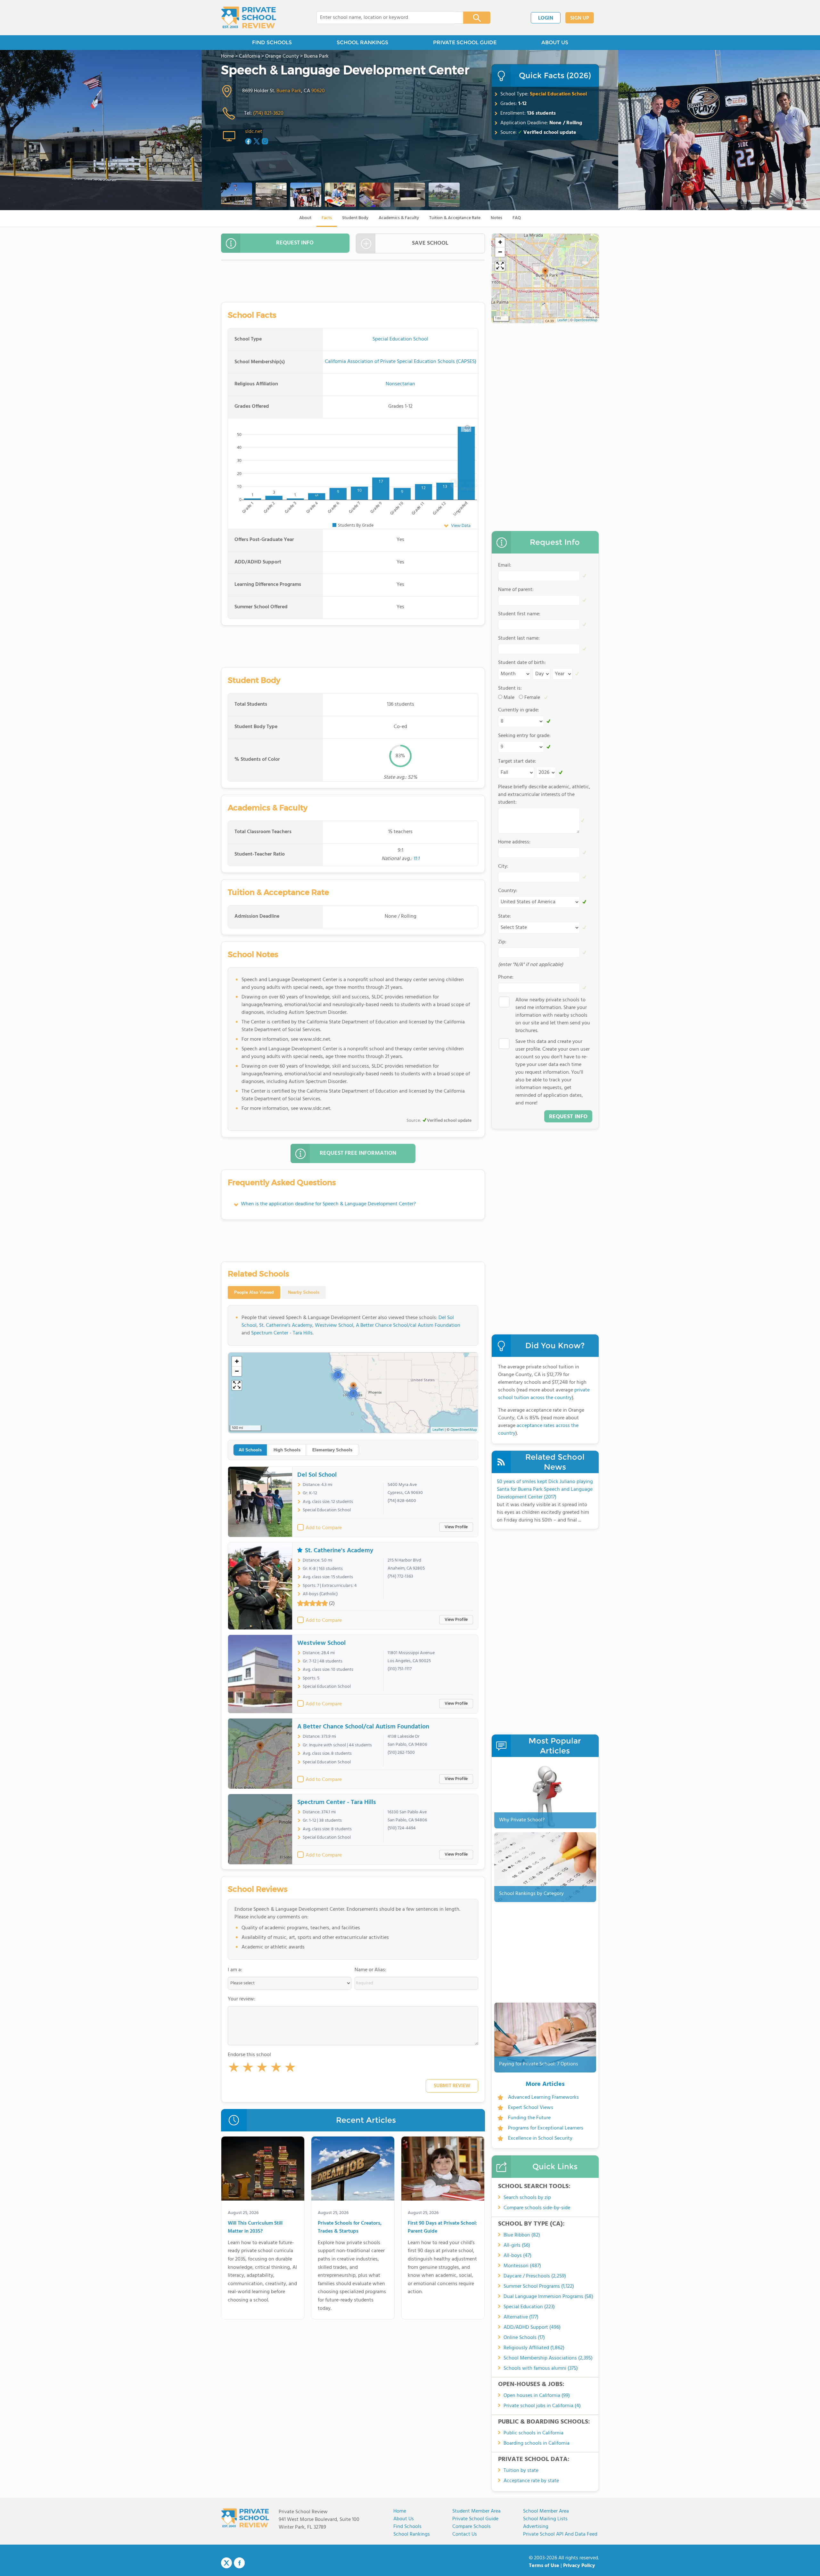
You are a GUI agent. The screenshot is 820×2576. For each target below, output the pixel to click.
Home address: (514, 842)
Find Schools (407, 2527)
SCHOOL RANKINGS (362, 42)
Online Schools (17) (524, 2338)
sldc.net (254, 132)
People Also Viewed (254, 1292)
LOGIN (546, 18)
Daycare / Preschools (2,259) (535, 2276)
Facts (327, 218)
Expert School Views (531, 2108)
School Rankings (412, 2534)
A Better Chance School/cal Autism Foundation (408, 1325)
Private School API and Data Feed (560, 2534)
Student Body (355, 218)
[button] (234, 2069)
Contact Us (465, 2534)
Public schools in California (533, 2433)
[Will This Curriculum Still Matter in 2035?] (263, 2170)
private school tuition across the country (544, 1394)
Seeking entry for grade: (524, 736)
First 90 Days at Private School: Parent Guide (442, 2228)
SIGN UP (580, 18)
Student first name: (519, 614)
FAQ (517, 218)
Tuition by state (521, 2471)
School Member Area (546, 2511)
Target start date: (517, 761)
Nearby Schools (304, 1292)
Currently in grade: (519, 710)
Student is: (510, 688)
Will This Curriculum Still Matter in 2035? (255, 2228)
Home (400, 2511)
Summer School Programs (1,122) (539, 2286)
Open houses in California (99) (537, 2396)
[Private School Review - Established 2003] (249, 18)
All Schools (250, 1450)
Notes (496, 218)
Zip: (502, 942)
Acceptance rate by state (531, 2481)
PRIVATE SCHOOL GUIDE (465, 42)
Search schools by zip (527, 2198)
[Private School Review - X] (226, 2563)
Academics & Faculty (399, 218)
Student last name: (519, 638)
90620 (318, 91)
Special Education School (558, 94)
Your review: (242, 1999)
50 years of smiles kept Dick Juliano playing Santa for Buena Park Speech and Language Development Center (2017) (545, 1489)
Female (532, 698)
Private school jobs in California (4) (542, 2406)
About (305, 218)
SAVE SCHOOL (430, 243)
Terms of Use (544, 2566)
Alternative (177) (521, 2317)
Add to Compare (324, 1528)
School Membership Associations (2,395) (548, 2358)
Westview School (334, 1325)
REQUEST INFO (295, 243)
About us (404, 2519)
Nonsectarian (400, 384)
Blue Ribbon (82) (522, 2235)
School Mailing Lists (545, 2519)
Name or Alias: (370, 1970)
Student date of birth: (522, 663)
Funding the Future (529, 2118)
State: (504, 916)
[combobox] (385, 18)
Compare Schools (471, 2527)
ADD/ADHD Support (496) (532, 2327)
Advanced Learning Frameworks (543, 2097)
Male (509, 698)
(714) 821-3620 (268, 113)
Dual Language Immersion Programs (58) (548, 2297)
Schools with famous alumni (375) (541, 2368)
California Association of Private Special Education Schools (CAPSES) (401, 362)
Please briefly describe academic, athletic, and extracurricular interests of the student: (544, 795)
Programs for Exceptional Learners (546, 2128)
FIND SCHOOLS (272, 42)
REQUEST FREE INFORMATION (358, 1153)
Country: (508, 891)
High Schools (287, 1450)
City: (503, 866)
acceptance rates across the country (538, 1430)
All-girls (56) (517, 2245)
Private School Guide (475, 2519)
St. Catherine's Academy (286, 1325)
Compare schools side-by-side (537, 2208)
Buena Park (289, 91)
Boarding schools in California (537, 2443)
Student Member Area (476, 2511)
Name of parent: (516, 590)
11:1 (416, 859)
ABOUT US (555, 42)
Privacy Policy (579, 2566)
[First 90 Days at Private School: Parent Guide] (443, 2170)
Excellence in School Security (540, 2138)
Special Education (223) (529, 2307)
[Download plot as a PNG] (467, 427)
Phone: (506, 977)
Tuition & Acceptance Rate (455, 218)
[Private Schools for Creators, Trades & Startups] (353, 2170)
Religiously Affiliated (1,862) (534, 2348)
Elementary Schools (332, 1450)
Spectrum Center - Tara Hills (282, 1333)
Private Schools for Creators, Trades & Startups (350, 2228)
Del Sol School (317, 1475)
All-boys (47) (517, 2256)
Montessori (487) (522, 2266)
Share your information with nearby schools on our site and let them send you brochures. (553, 1015)
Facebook (239, 2563)
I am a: (235, 1970)
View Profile (456, 1527)
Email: (505, 565)
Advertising (536, 2527)
